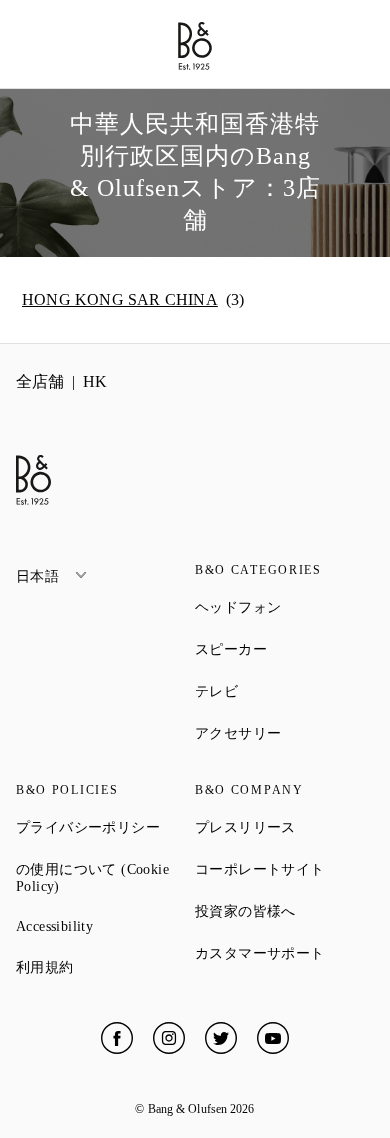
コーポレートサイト (284, 869)
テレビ (284, 691)
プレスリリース (284, 827)
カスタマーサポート (284, 953)
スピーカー (284, 649)
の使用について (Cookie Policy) (105, 878)
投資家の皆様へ (284, 911)
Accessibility (105, 926)
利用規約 (105, 967)
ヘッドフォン (284, 607)
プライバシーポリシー (105, 827)
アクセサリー (284, 733)
